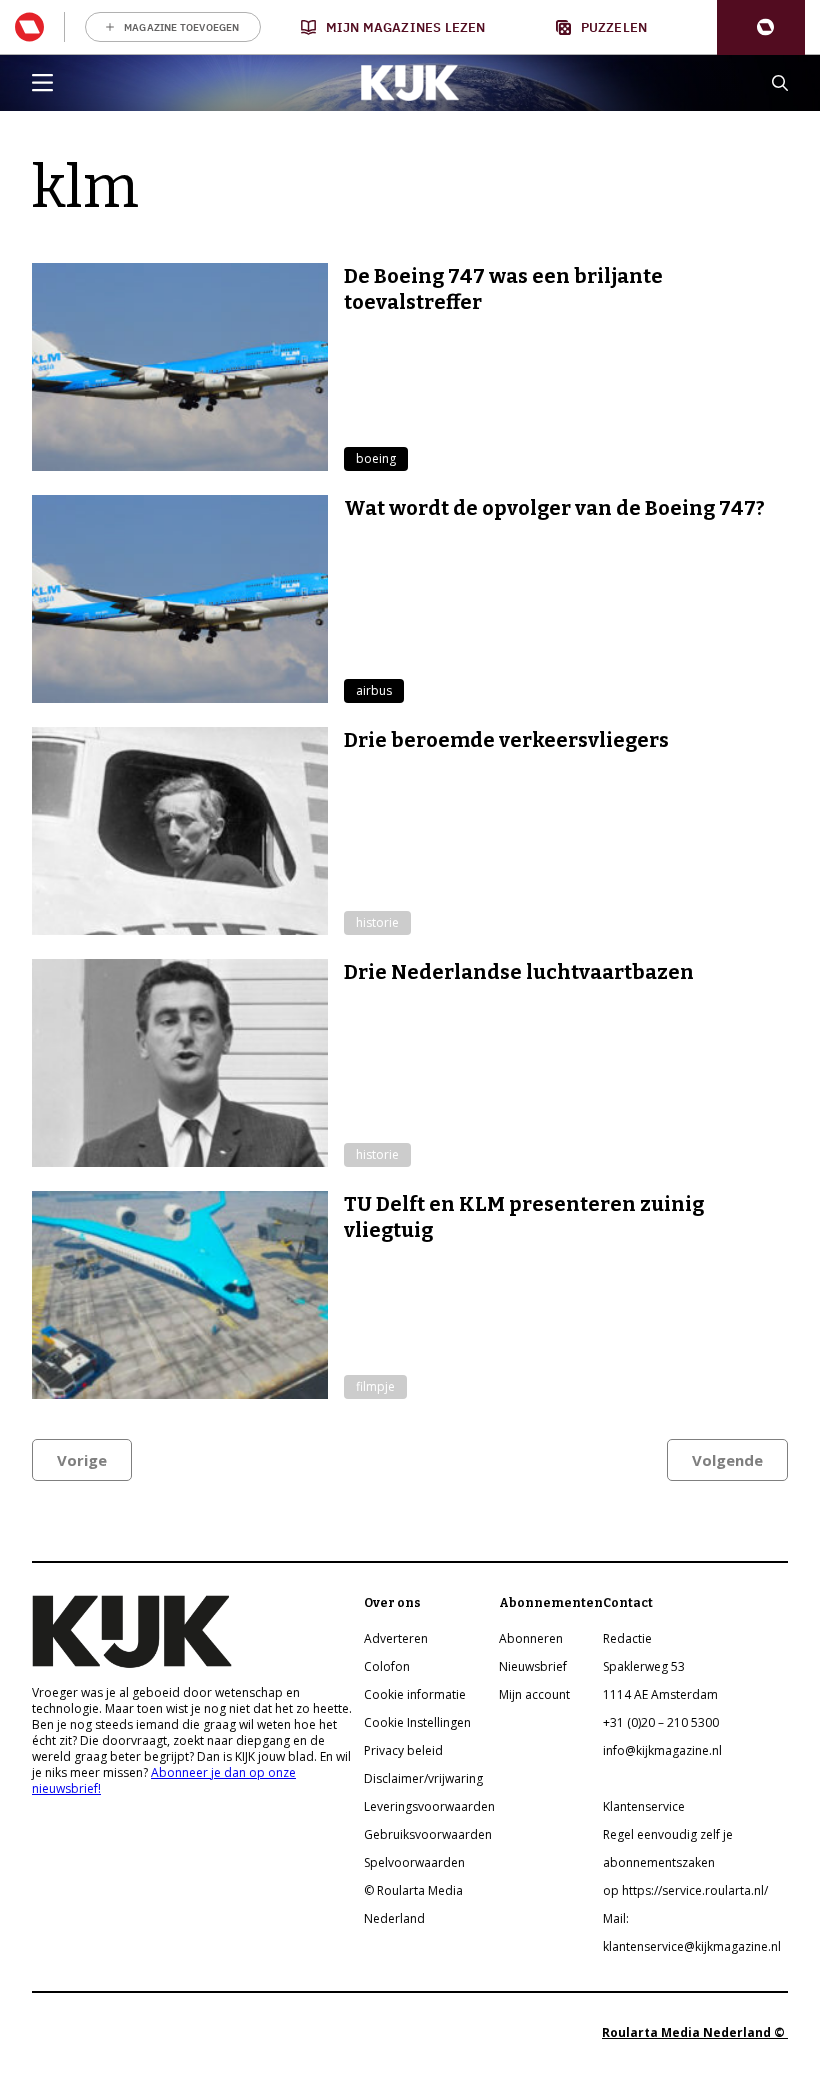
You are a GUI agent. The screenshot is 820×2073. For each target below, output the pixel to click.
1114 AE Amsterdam (660, 1694)
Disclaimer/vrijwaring (423, 1778)
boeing (376, 458)
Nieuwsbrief (533, 1666)
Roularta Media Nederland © (695, 2032)
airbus (374, 690)
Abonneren (531, 1638)
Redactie (627, 1638)
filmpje (375, 1386)
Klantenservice (644, 1806)
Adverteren (396, 1638)
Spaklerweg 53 (644, 1666)
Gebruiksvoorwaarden (428, 1834)
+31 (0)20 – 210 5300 (661, 1722)
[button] (761, 27)
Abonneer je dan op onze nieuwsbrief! (164, 1780)
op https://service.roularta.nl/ (685, 1890)
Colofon (387, 1666)
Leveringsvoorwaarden (429, 1806)
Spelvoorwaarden (414, 1862)
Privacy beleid (403, 1750)
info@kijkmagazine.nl (662, 1750)
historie (377, 922)
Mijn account (534, 1694)
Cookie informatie (415, 1694)
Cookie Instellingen (417, 1722)
